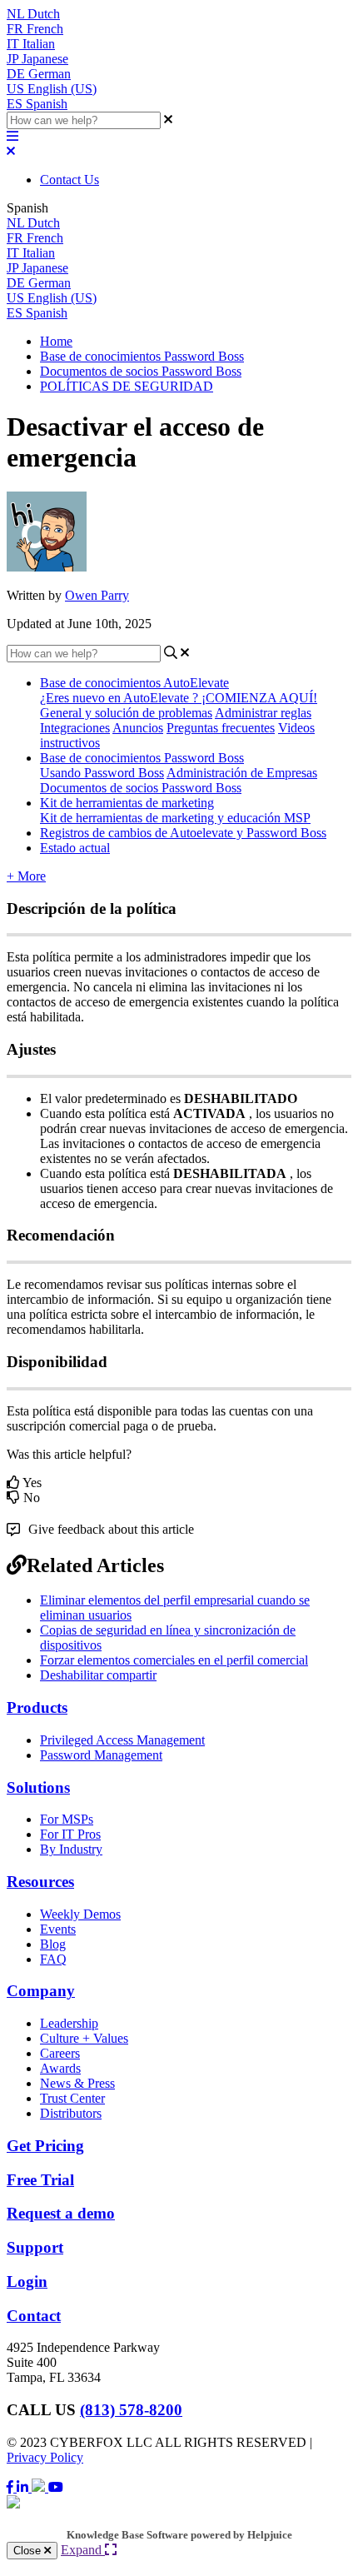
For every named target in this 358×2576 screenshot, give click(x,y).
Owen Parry (97, 595)
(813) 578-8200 (131, 2410)
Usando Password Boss (102, 773)
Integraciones (75, 728)
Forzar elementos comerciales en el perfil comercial (174, 1660)
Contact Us (70, 180)
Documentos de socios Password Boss (141, 371)
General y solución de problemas (126, 713)
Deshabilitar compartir (98, 1675)
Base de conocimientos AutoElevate (134, 683)
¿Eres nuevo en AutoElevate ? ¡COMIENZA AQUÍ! (179, 698)
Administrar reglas (263, 713)
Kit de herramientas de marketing (127, 803)
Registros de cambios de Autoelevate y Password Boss (183, 833)
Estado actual (75, 848)
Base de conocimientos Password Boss (142, 356)
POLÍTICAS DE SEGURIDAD (127, 386)
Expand (83, 2550)
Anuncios (138, 728)
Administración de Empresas (242, 773)
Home (56, 341)
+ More (26, 876)
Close (29, 2551)
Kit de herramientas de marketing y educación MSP (175, 818)
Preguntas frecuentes (221, 728)
